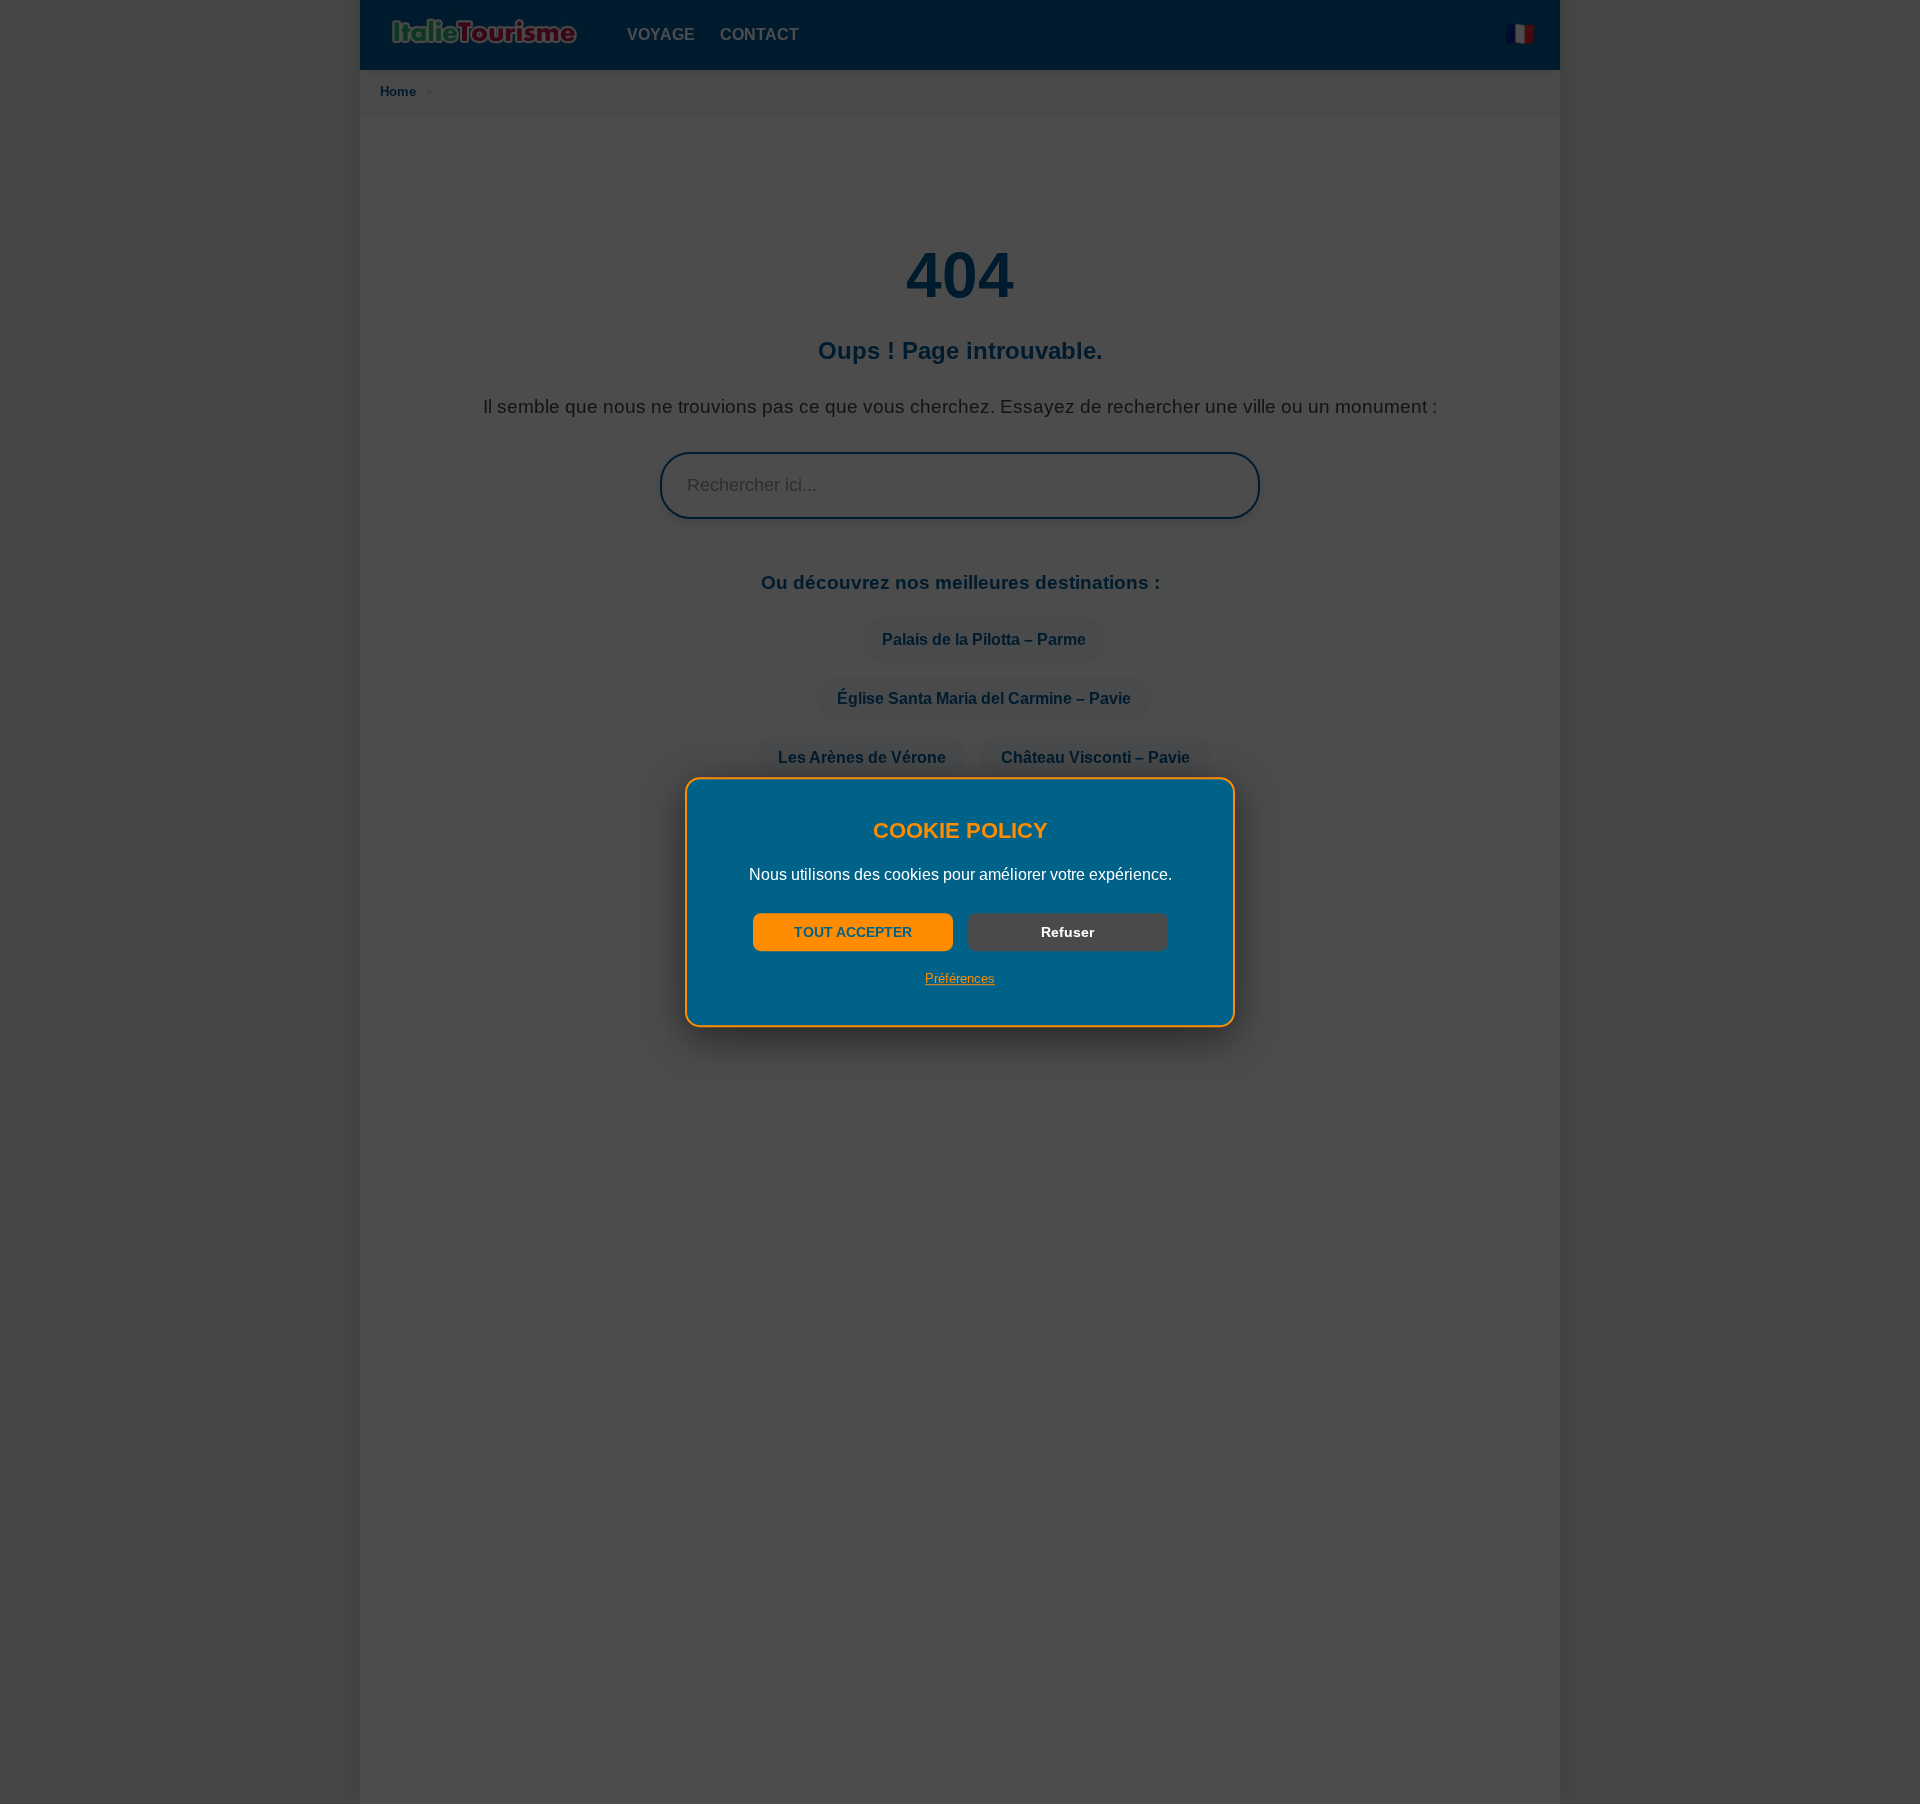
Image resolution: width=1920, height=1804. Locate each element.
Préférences (960, 978)
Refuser (1067, 932)
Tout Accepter (853, 932)
